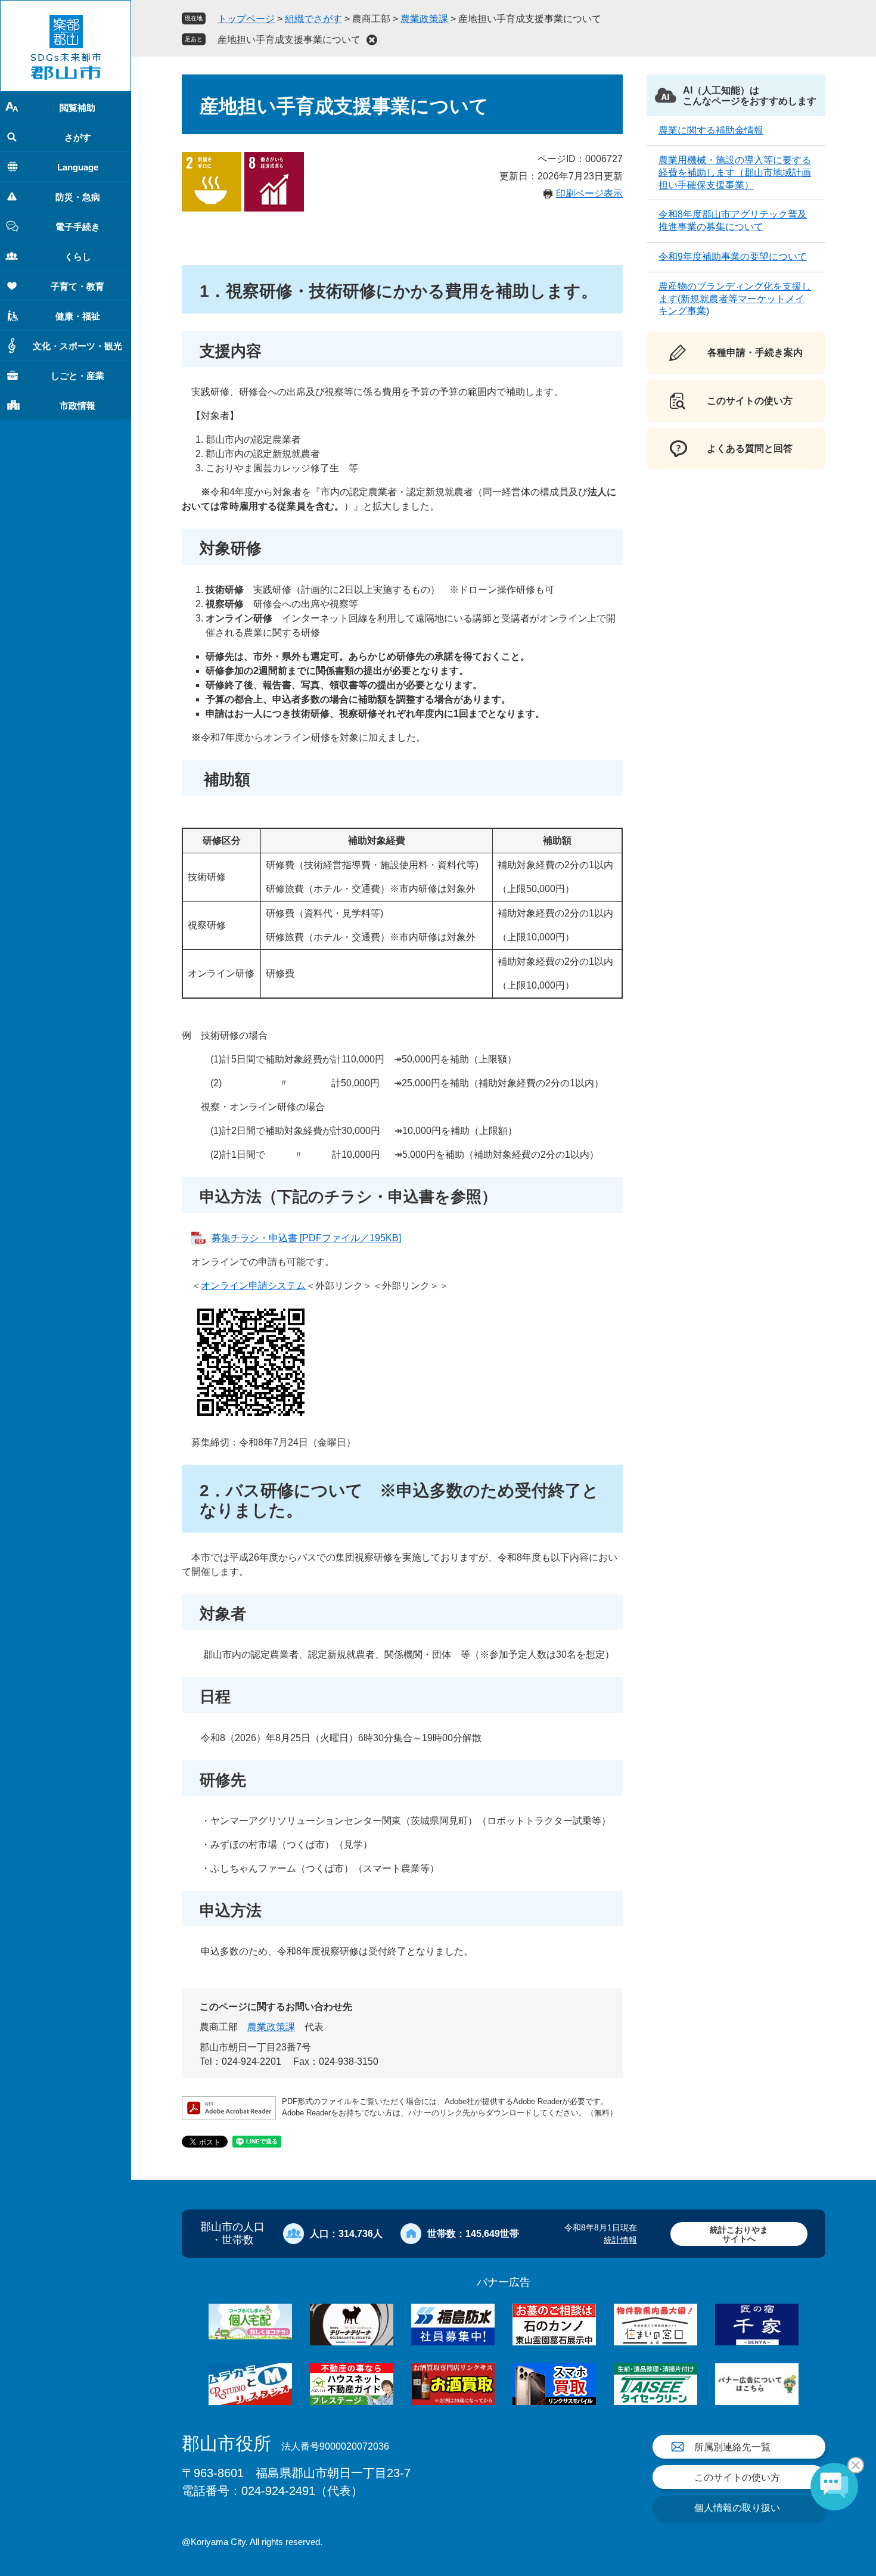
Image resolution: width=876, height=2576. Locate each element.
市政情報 (77, 405)
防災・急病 (78, 197)
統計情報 (620, 2240)
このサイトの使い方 (737, 2477)
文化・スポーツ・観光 (77, 346)
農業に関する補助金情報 (711, 130)
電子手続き (78, 227)
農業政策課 (424, 19)
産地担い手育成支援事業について (289, 40)
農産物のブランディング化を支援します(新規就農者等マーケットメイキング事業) (735, 299)
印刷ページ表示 (589, 193)
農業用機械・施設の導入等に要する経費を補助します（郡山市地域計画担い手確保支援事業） (735, 173)
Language (78, 167)
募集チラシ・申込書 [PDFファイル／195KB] (306, 1238)
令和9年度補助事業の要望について (733, 257)
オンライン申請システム (253, 1286)
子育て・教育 (77, 286)
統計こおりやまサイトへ (739, 2234)
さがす (78, 137)
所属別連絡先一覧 (732, 2447)
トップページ (246, 19)
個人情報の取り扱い (737, 2508)
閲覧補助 (77, 108)
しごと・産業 (77, 376)
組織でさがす (313, 19)
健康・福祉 (78, 316)
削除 (372, 40)
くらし (78, 257)
